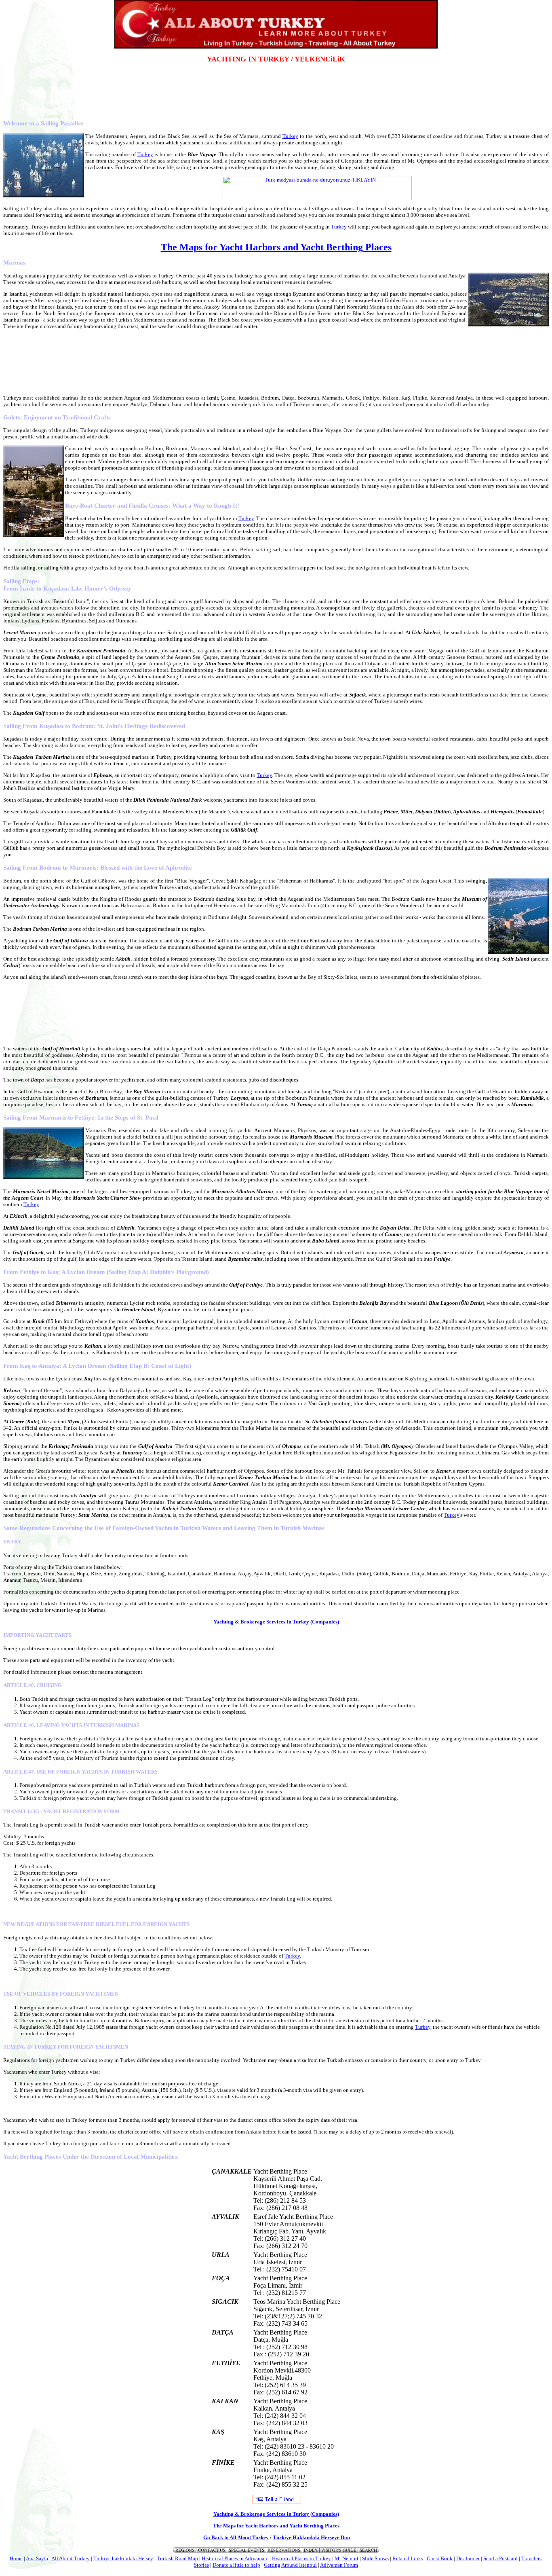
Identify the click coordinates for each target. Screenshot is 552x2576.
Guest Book (440, 2558)
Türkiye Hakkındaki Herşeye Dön (311, 2537)
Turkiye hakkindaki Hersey (123, 2558)
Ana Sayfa (37, 2558)
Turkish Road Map (177, 2558)
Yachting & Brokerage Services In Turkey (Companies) (276, 1622)
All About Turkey (71, 2558)
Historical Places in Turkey (301, 2558)
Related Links (408, 2558)
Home (16, 2558)
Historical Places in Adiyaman (234, 2558)
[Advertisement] (276, 82)
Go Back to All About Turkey (236, 2537)
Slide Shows (375, 2558)
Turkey (290, 136)
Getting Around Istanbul (290, 2565)
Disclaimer (468, 2558)
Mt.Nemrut (347, 2558)
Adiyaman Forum (339, 2565)
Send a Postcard (500, 2558)
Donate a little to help (236, 2565)
